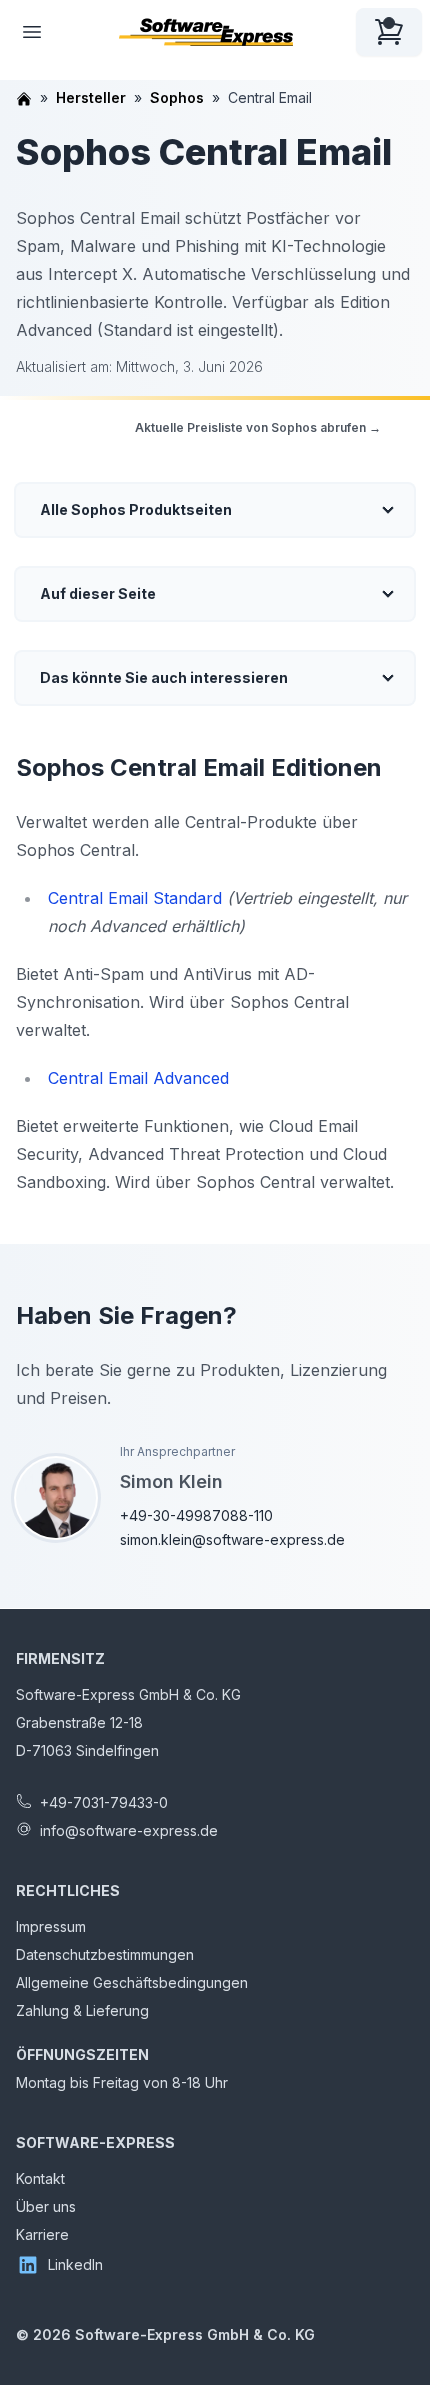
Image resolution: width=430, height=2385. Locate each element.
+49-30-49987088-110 (196, 1515)
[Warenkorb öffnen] (389, 32)
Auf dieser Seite (98, 593)
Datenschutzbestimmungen (105, 1954)
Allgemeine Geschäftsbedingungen (132, 1982)
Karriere (42, 2234)
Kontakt (40, 2178)
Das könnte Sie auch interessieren (164, 677)
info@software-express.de (129, 1830)
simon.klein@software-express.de (232, 1539)
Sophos (177, 97)
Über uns (46, 2206)
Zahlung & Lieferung (82, 2010)
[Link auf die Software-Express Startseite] (206, 32)
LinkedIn (75, 2264)
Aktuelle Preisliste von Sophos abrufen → (258, 427)
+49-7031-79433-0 (104, 1802)
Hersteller (91, 97)
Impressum (51, 1926)
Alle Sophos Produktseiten (136, 509)
